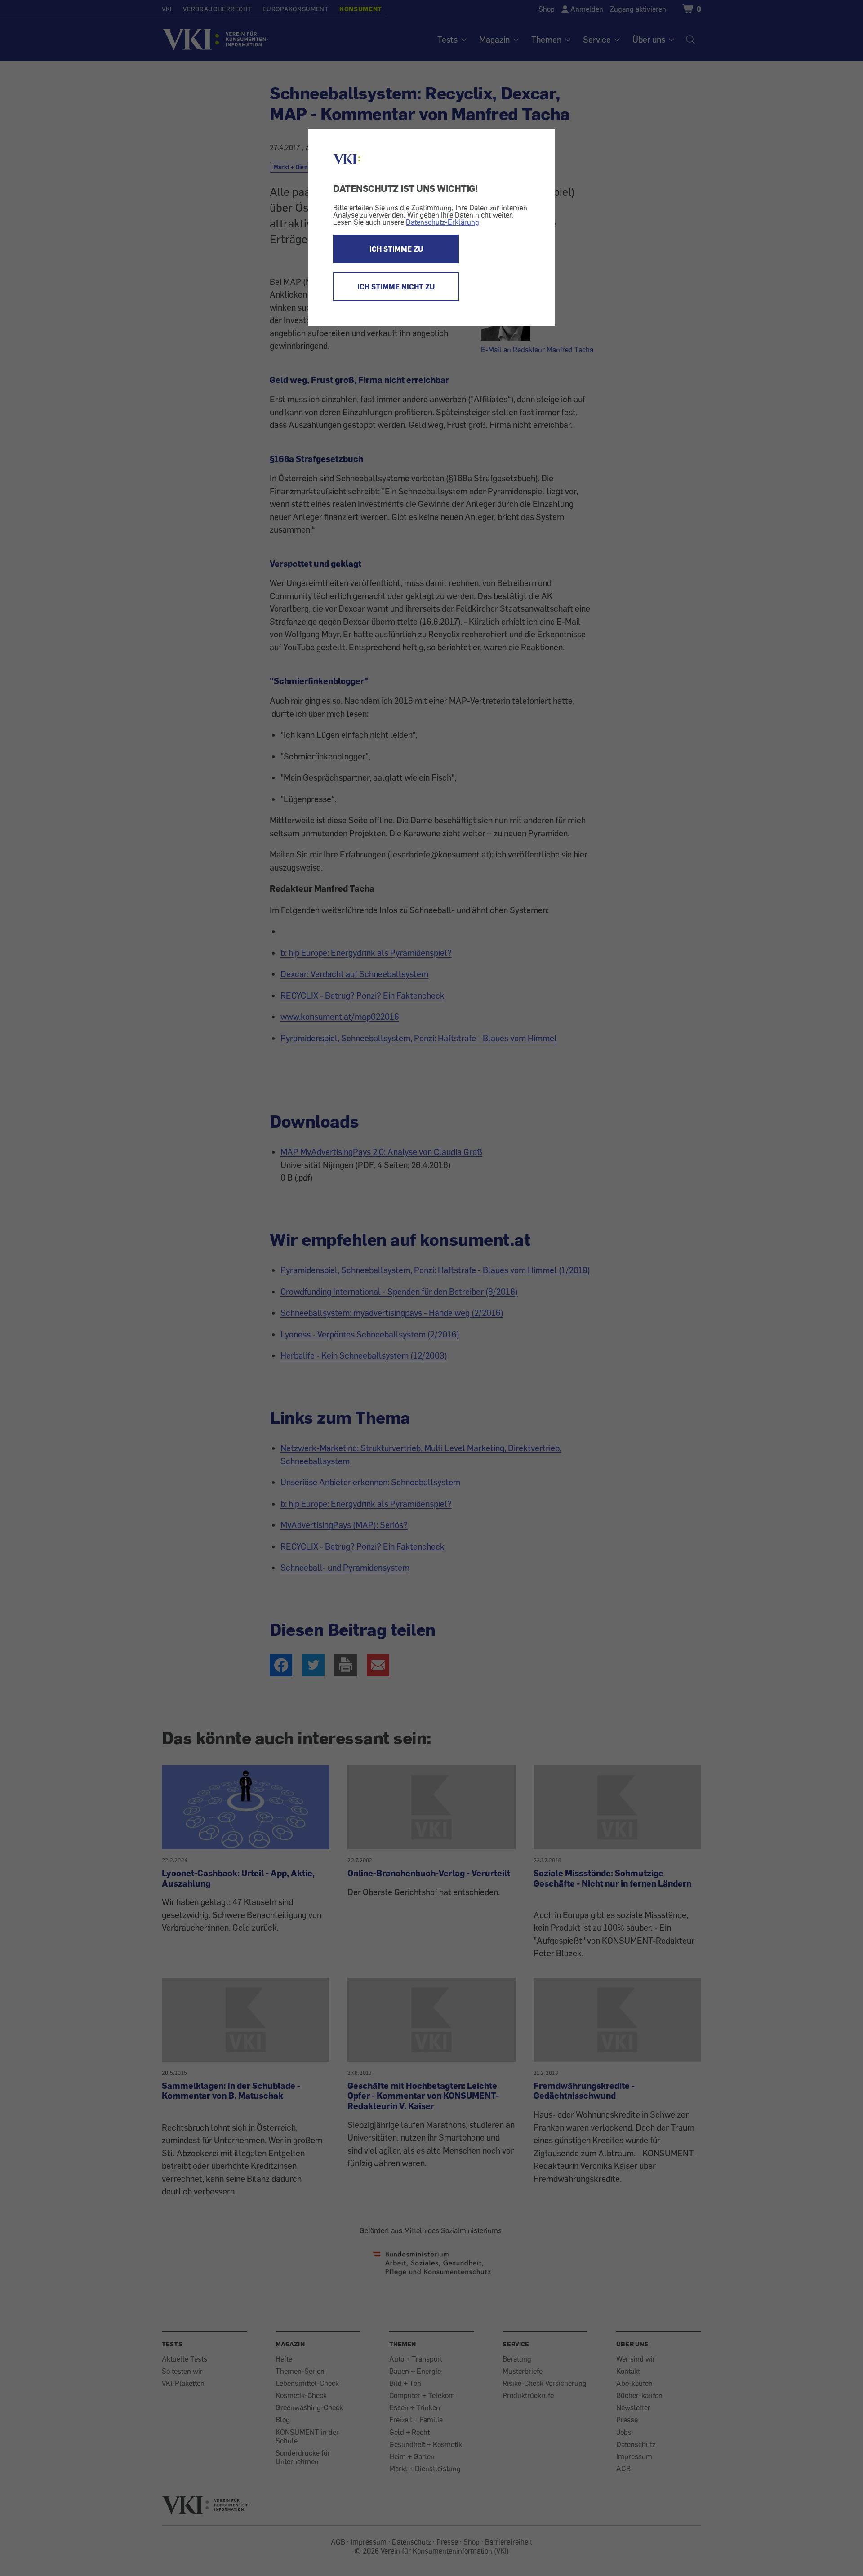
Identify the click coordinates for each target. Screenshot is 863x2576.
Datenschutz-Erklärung (443, 222)
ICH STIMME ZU (396, 249)
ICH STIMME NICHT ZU (396, 287)
